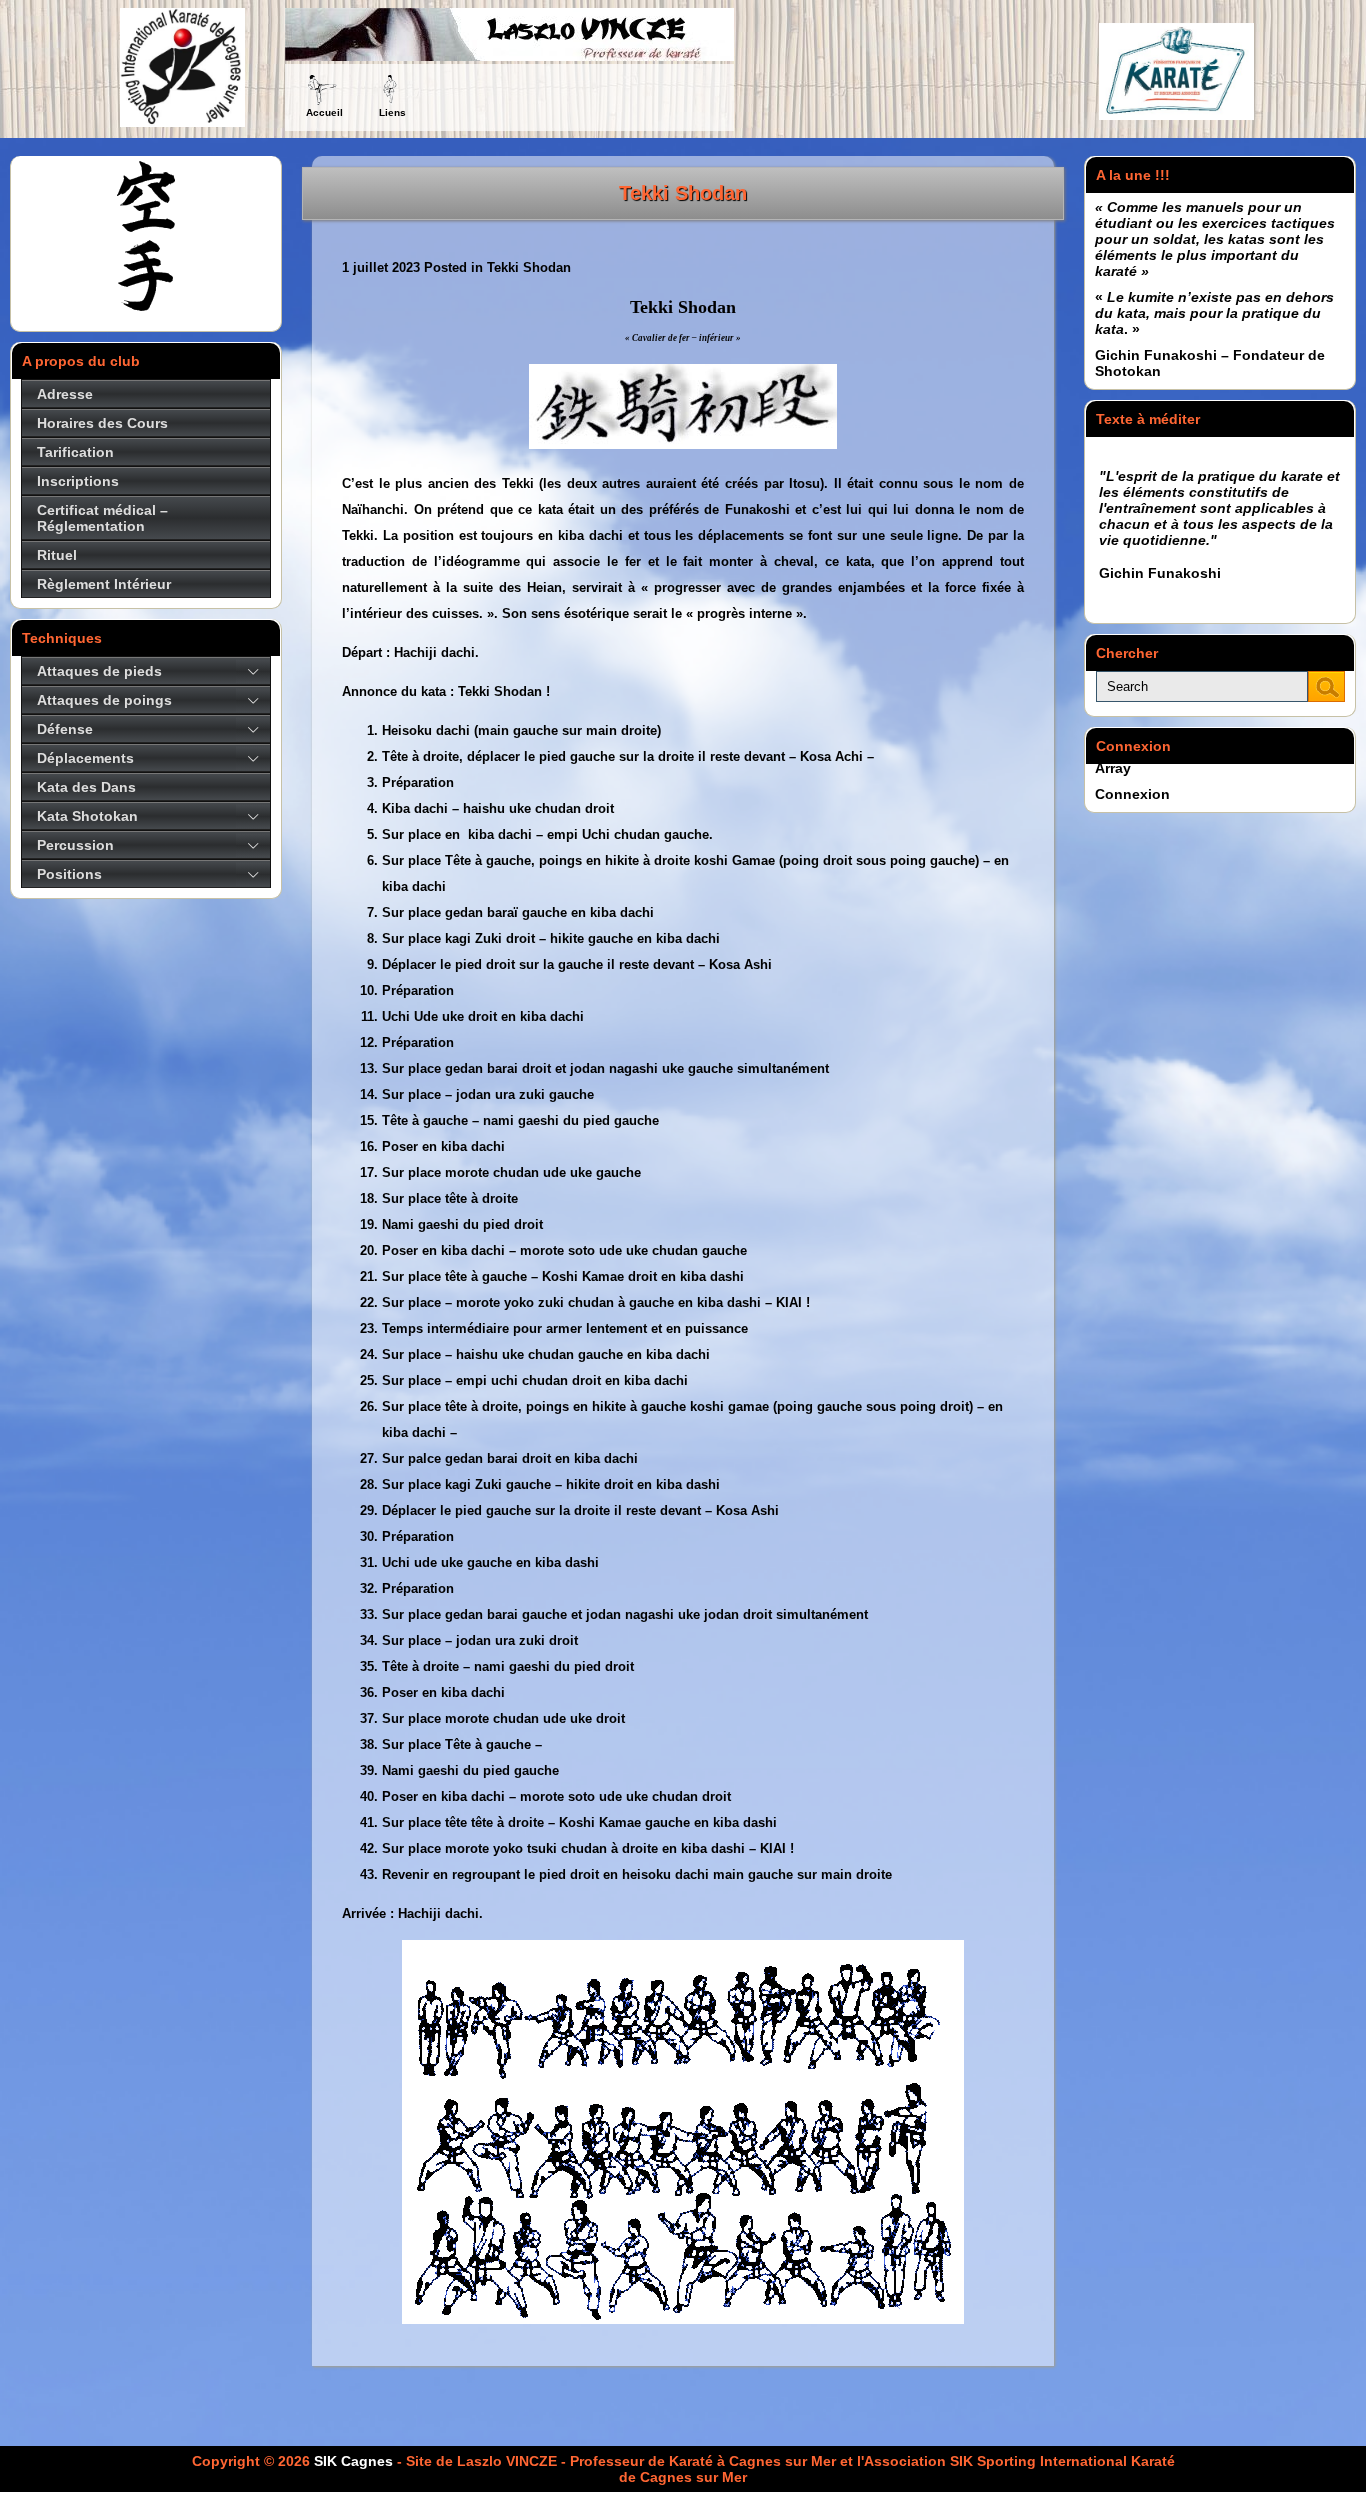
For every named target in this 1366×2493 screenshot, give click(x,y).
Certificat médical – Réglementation (102, 518)
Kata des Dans (86, 787)
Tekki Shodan (683, 193)
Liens (392, 112)
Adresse (65, 394)
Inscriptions (78, 481)
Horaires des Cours (102, 423)
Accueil (324, 112)
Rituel (57, 555)
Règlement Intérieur (104, 584)
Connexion (1132, 794)
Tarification (75, 452)
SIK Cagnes (353, 2461)
